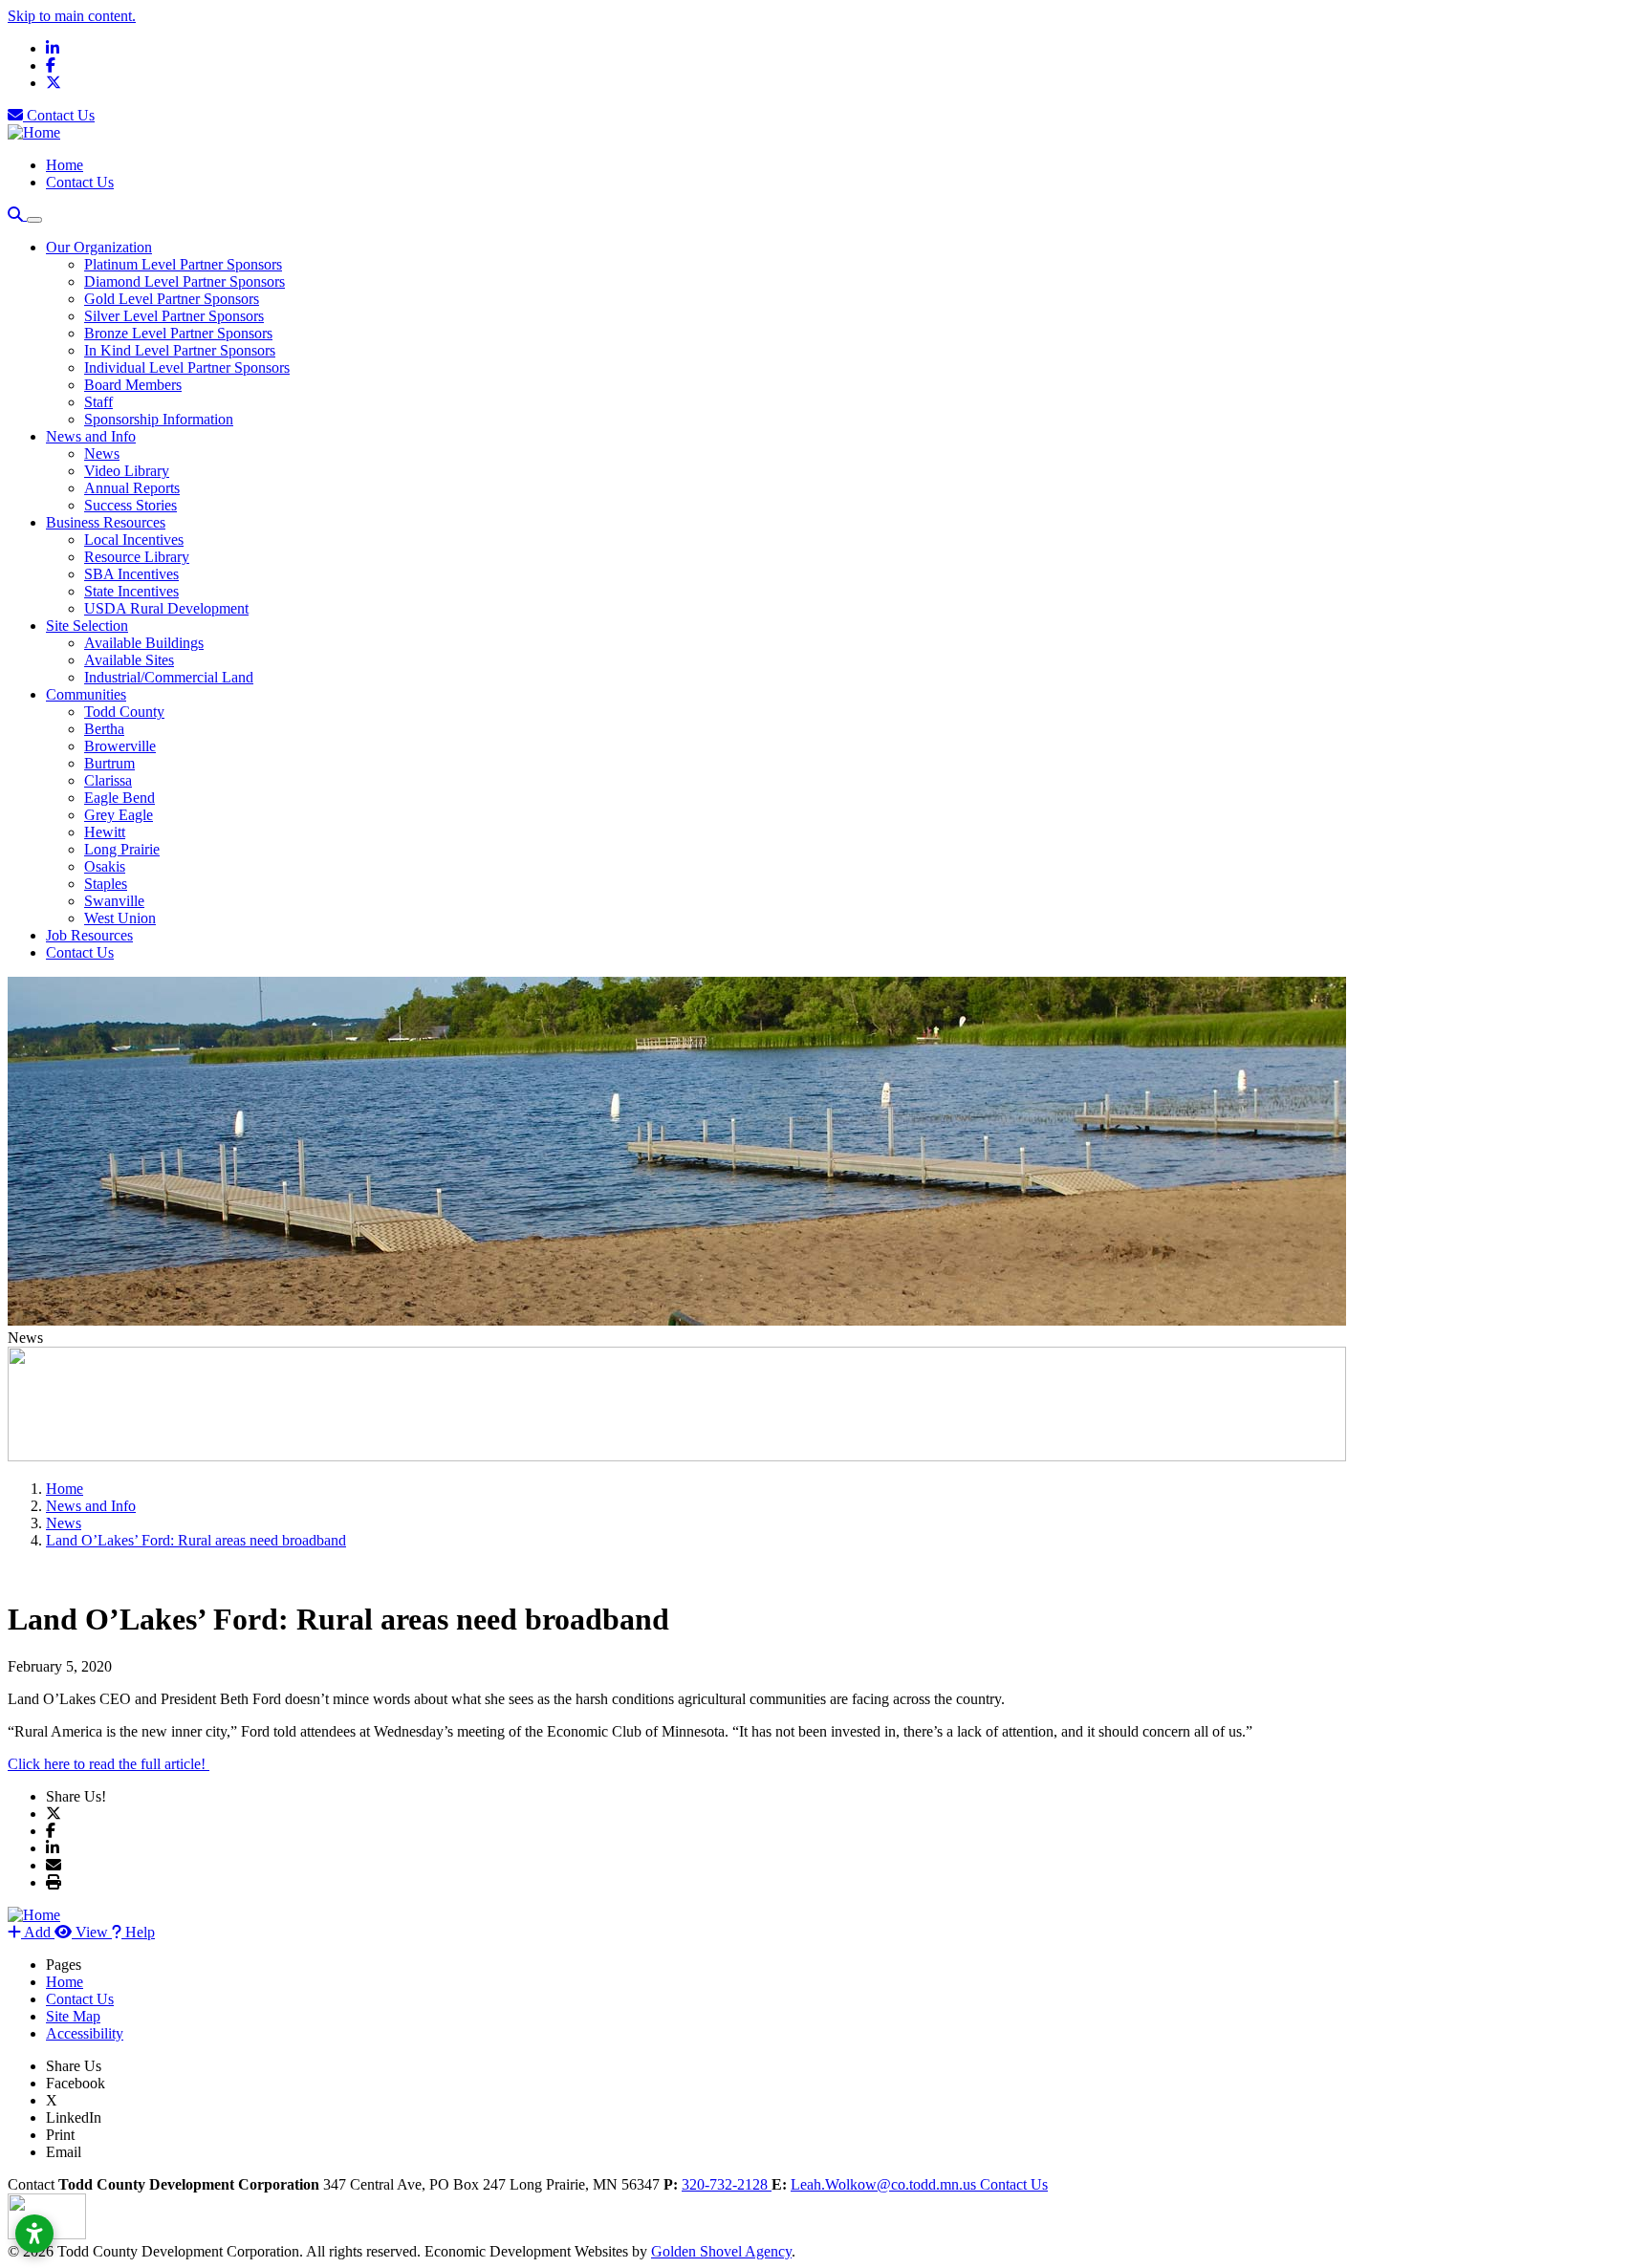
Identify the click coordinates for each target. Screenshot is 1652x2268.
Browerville (120, 746)
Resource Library (137, 557)
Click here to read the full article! (109, 1764)
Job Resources (89, 935)
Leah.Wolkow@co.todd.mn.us (885, 2184)
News (102, 454)
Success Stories (130, 505)
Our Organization (99, 247)
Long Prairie (122, 849)
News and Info (91, 436)
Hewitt (105, 832)
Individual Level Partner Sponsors (187, 367)
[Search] (17, 215)
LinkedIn (74, 2117)
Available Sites (129, 660)
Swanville (114, 901)
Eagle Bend (120, 798)
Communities (86, 694)
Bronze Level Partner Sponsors (178, 333)
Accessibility (85, 2033)
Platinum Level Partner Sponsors (183, 264)
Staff (98, 402)
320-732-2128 (727, 2184)
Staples (106, 884)
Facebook (76, 2083)
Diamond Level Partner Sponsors (185, 281)
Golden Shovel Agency (721, 2251)
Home (65, 165)
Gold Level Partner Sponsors (172, 299)
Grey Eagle (119, 815)
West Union (120, 918)
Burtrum (109, 763)
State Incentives (131, 591)
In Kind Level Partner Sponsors (180, 350)
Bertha (104, 729)
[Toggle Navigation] (34, 220)
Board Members (133, 385)
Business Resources (106, 522)
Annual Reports (132, 488)
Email (64, 2152)
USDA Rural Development (166, 608)
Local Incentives (134, 540)
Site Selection (87, 626)
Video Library (127, 471)
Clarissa (108, 780)
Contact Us (59, 115)
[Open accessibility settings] (34, 2234)
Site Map (73, 2016)
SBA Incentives (131, 574)
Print (60, 2135)
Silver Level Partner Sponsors (174, 316)
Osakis (105, 866)
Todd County (124, 712)
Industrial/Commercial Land (169, 677)
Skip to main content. (72, 16)
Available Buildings (144, 643)
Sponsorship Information (159, 419)
